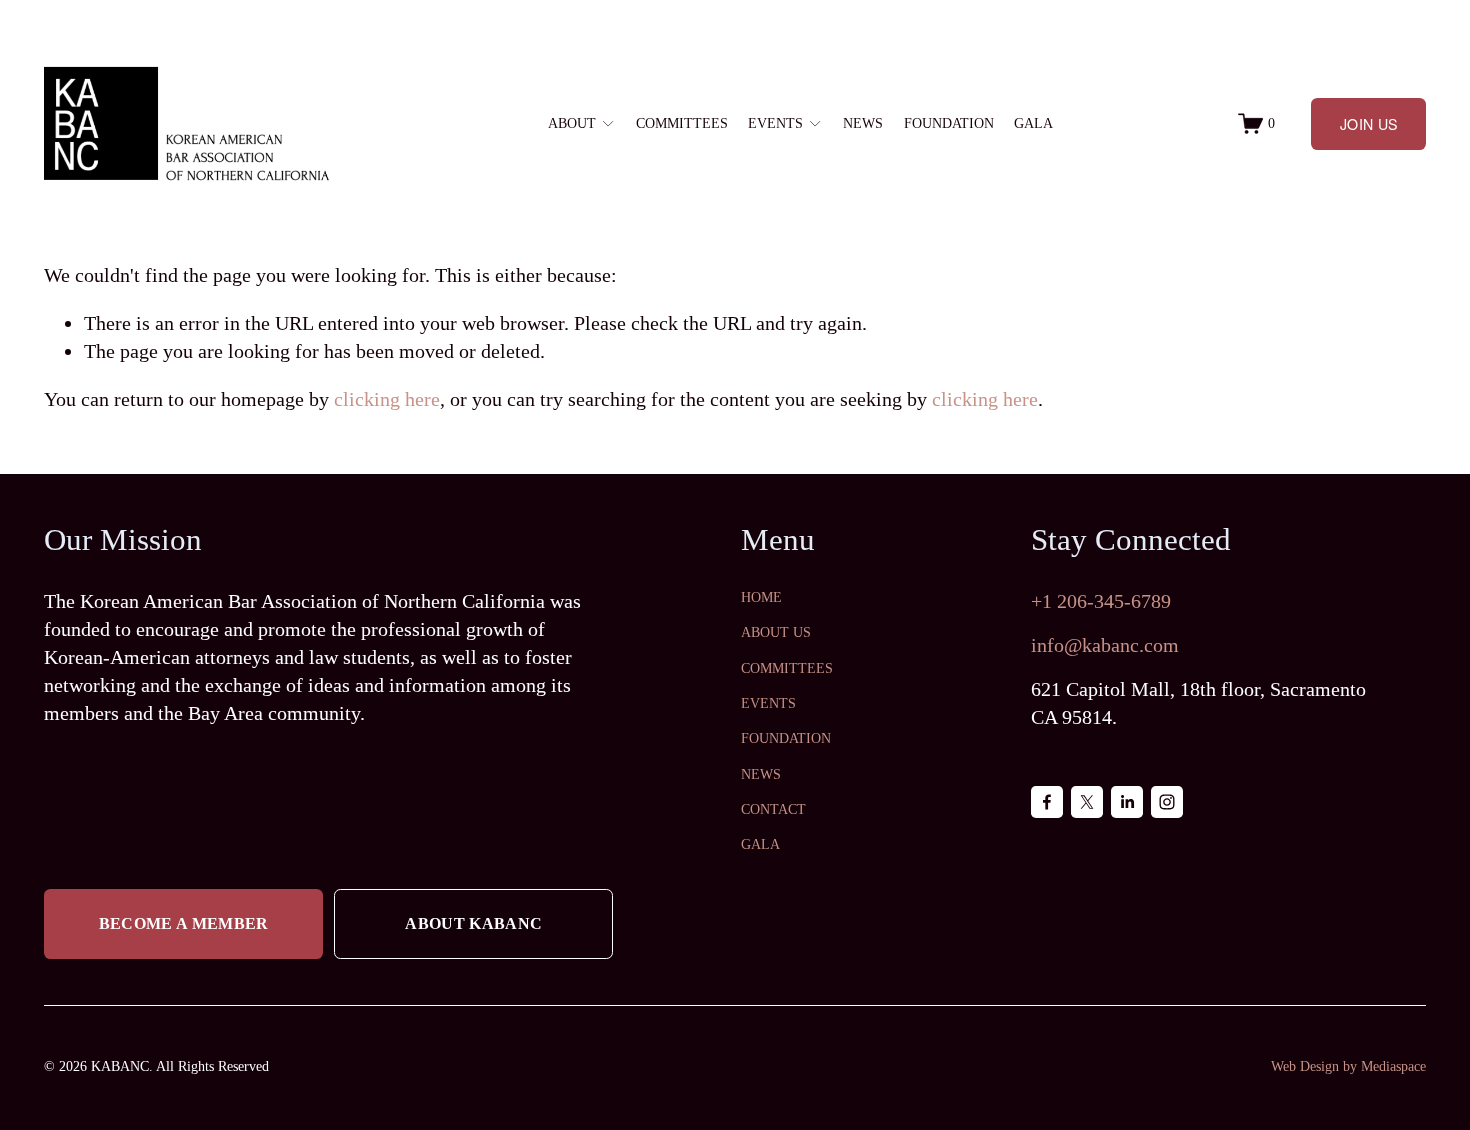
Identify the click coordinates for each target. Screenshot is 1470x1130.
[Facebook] (1047, 802)
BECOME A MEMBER (184, 923)
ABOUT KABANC (473, 923)
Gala (1033, 123)
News (863, 123)
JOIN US (1368, 124)
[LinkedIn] (1127, 802)
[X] (1087, 802)
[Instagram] (1167, 802)
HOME (761, 597)
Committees (682, 123)
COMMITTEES (787, 668)
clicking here (387, 399)
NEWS (761, 774)
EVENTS (768, 703)
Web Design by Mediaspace (1348, 1066)
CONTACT (773, 809)
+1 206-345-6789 (1101, 601)
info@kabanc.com (1105, 645)
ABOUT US (776, 632)
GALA (760, 844)
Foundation (949, 123)
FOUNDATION (786, 738)
